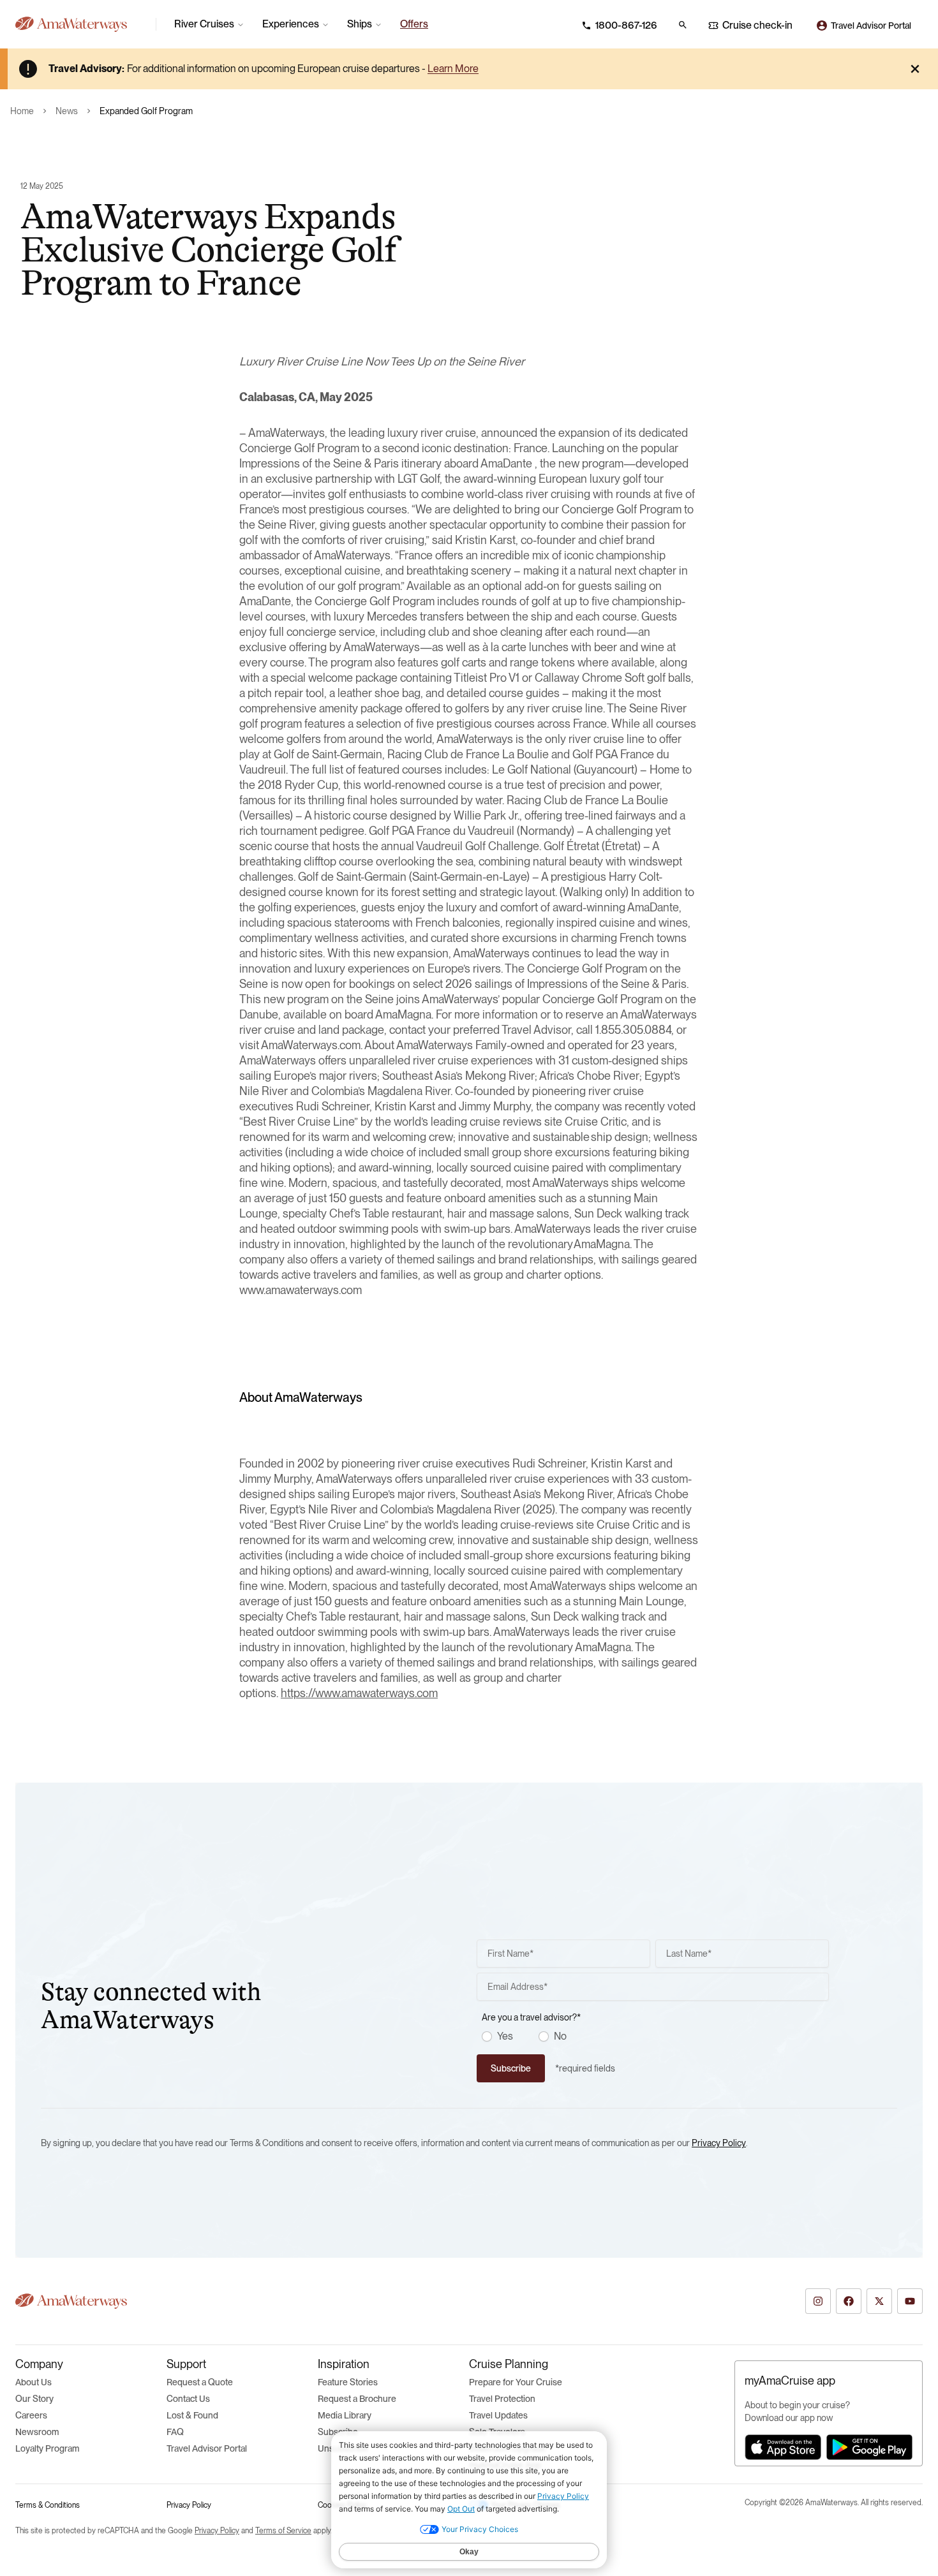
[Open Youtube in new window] (910, 2301)
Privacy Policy (719, 2143)
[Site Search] (683, 25)
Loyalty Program (47, 2448)
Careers (31, 2415)
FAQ (175, 2432)
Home (22, 111)
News (67, 111)
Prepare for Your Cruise (516, 2382)
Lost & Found (192, 2415)
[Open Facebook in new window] (849, 2301)
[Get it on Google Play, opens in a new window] (869, 2447)
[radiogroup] (655, 2036)
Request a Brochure (357, 2399)
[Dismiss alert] (915, 69)
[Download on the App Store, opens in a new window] (783, 2447)
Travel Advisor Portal (207, 2448)
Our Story (34, 2399)
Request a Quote (200, 2382)
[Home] (80, 24)
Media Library (345, 2415)
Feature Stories (348, 2382)
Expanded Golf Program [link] (146, 111)
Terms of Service (283, 2531)
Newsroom (37, 2432)
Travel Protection (502, 2399)
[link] (414, 24)
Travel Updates (498, 2415)
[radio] (487, 2036)
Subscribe (338, 2432)
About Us (33, 2382)
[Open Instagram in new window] (818, 2301)
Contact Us (188, 2399)
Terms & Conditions (48, 2505)
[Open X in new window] (879, 2301)
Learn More (453, 69)
